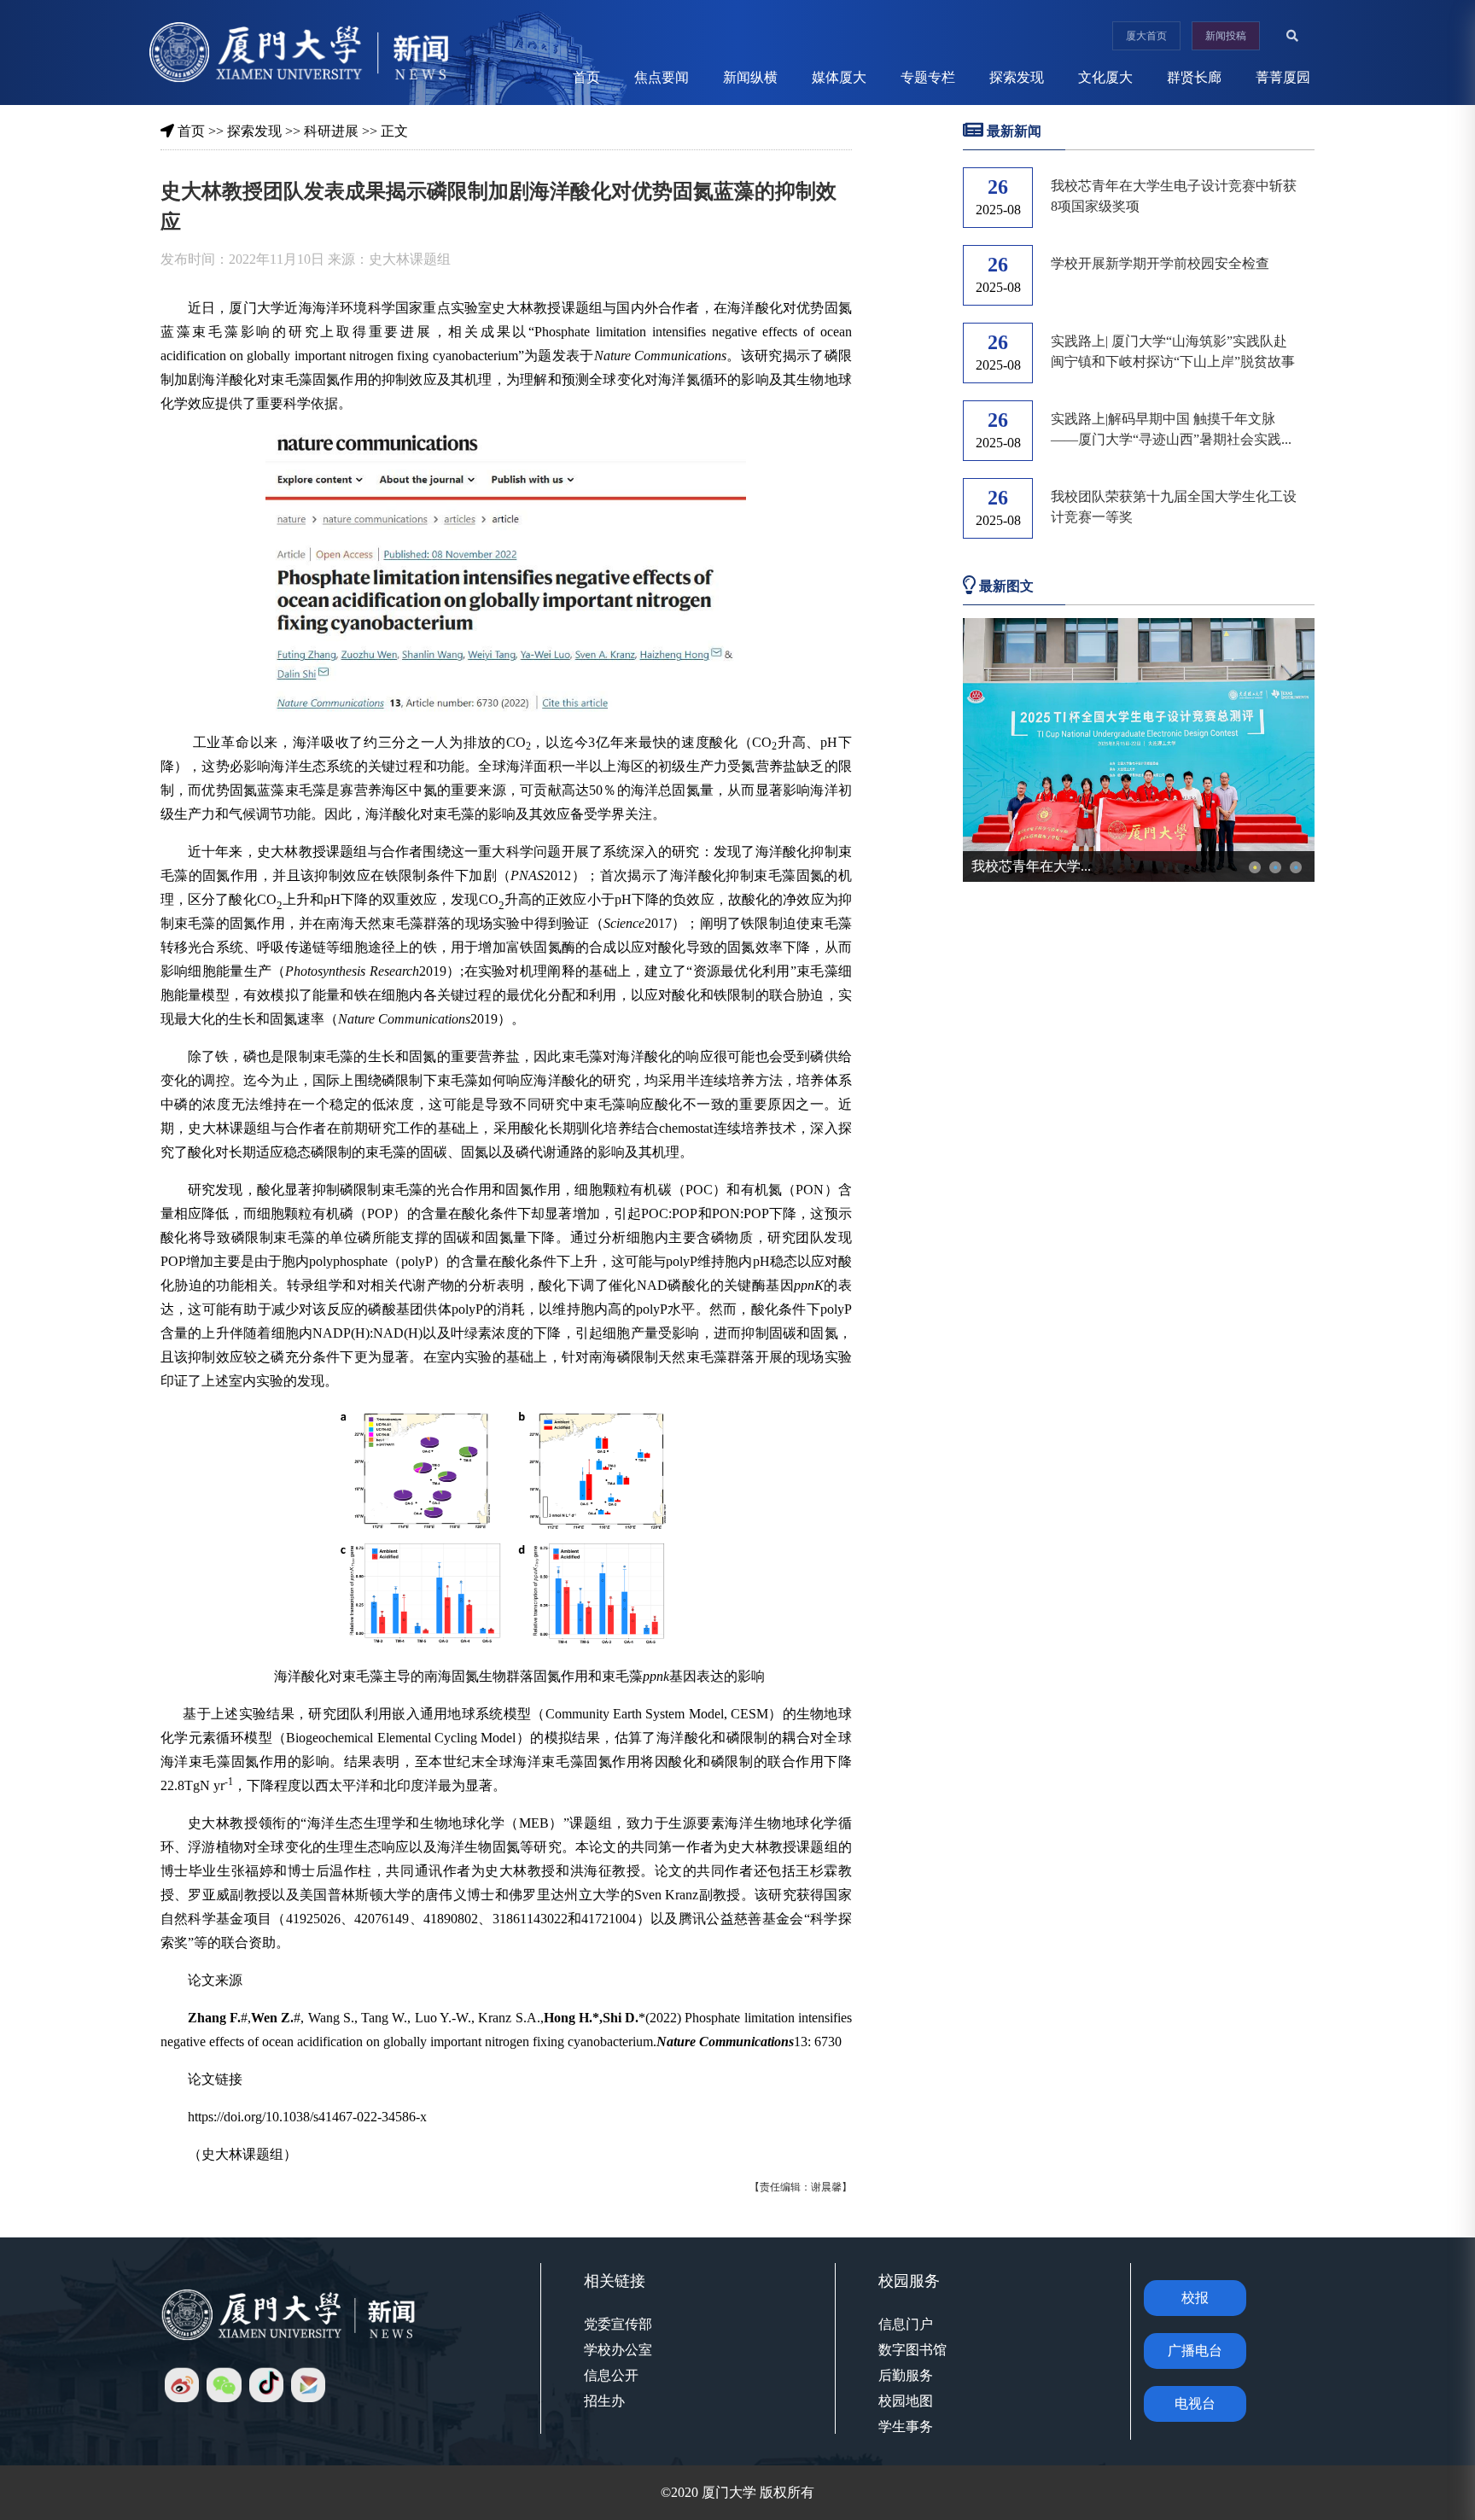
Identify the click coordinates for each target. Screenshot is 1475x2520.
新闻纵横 (750, 77)
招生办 (604, 2401)
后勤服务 (906, 2375)
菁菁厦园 (1283, 77)
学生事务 (906, 2427)
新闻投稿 (1226, 36)
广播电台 (1195, 2351)
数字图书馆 (912, 2350)
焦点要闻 (662, 77)
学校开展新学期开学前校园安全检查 (1160, 263)
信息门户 (906, 2324)
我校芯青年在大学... (1031, 866)
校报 (1195, 2298)
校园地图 (906, 2401)
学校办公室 (618, 2350)
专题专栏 (928, 77)
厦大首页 (1146, 36)
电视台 (1195, 2403)
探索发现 (1017, 77)
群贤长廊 (1194, 77)
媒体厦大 (839, 77)
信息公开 (611, 2375)
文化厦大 (1105, 77)
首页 (586, 77)
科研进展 (331, 131)
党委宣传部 (618, 2324)
